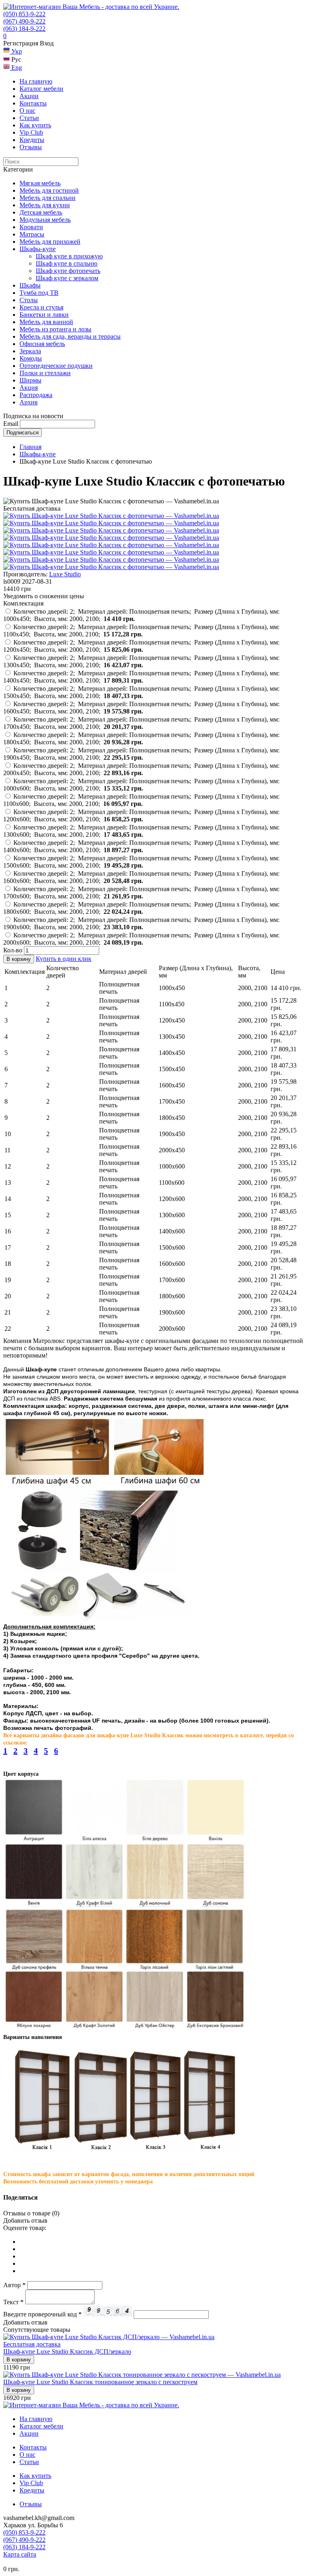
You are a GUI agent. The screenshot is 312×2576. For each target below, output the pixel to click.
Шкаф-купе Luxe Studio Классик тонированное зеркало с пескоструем (100, 2382)
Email (11, 424)
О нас (27, 111)
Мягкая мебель (40, 183)
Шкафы (30, 285)
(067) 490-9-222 (24, 21)
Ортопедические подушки (56, 366)
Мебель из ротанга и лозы (55, 329)
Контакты (33, 103)
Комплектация (23, 603)
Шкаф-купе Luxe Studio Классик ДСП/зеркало (67, 2351)
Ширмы (30, 380)
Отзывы (31, 147)
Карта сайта (20, 2554)
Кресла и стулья (41, 307)
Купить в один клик (64, 959)
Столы (29, 300)
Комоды (31, 358)
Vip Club (31, 132)
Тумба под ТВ (39, 293)
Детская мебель (41, 212)
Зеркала (30, 351)
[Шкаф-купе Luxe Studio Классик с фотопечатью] (111, 516)
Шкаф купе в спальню (67, 263)
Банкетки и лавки (44, 315)
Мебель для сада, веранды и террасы (70, 336)
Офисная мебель (42, 344)
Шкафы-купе (38, 249)
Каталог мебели (41, 89)
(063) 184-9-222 (24, 29)
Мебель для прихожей (50, 242)
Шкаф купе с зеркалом (67, 278)
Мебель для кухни (45, 205)
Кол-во (13, 950)
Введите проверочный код (42, 2314)
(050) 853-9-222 (24, 14)
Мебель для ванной (46, 322)
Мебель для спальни (48, 198)
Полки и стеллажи (45, 373)
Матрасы (32, 234)
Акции (29, 96)
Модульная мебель (45, 220)
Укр (16, 51)
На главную (36, 81)
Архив (29, 402)
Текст (13, 2302)
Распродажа (36, 395)
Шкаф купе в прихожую (69, 256)
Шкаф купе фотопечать (68, 271)
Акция (29, 388)
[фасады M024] (111, 523)
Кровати (31, 227)
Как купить (35, 125)
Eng (16, 68)
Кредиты (32, 140)
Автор (14, 2285)
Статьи (29, 118)
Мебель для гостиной (49, 190)
